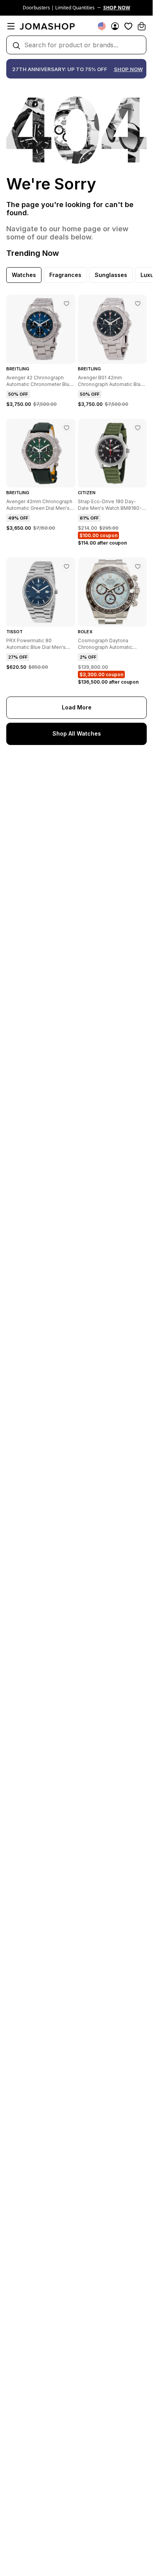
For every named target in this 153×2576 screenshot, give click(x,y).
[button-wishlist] (128, 26)
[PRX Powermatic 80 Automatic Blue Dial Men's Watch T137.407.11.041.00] (67, 566)
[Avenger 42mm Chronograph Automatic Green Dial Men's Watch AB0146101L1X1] (67, 428)
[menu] (11, 26)
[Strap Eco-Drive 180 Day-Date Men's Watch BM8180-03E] (138, 428)
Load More (77, 707)
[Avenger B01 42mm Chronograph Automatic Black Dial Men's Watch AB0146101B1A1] (138, 304)
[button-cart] (142, 26)
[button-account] (115, 26)
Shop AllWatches (77, 733)
